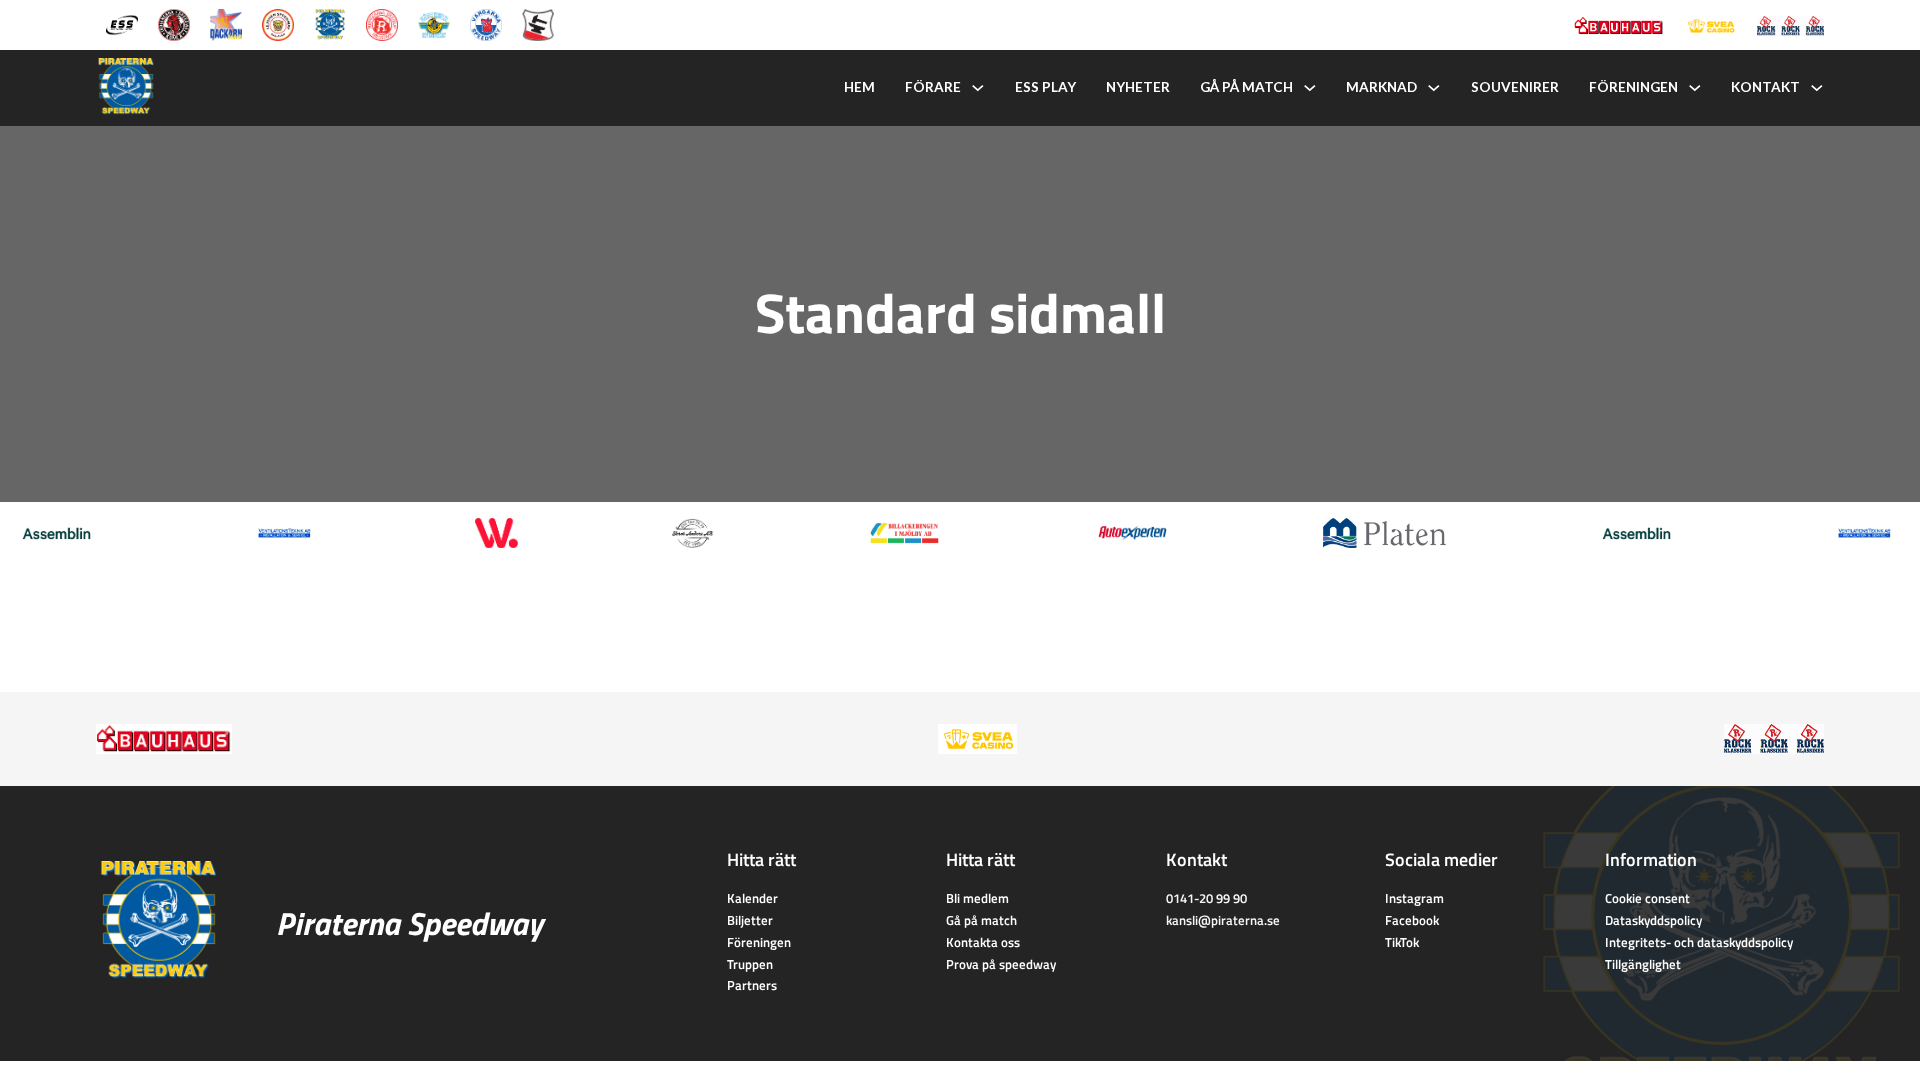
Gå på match (981, 920)
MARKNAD (1381, 87)
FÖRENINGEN (1633, 87)
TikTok (1402, 942)
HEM (859, 87)
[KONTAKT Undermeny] (1817, 88)
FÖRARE (933, 87)
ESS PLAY (1045, 87)
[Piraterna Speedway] (330, 23)
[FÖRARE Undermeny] (978, 88)
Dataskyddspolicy (1653, 920)
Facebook (1412, 920)
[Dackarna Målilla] (226, 23)
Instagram (1414, 898)
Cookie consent (1647, 898)
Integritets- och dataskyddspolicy (1699, 942)
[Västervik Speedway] (434, 23)
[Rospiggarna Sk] (382, 23)
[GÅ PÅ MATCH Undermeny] (1310, 88)
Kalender (752, 898)
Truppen (750, 964)
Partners (752, 985)
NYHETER (1138, 87)
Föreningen (759, 942)
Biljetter (750, 920)
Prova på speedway (1001, 964)
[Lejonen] (278, 23)
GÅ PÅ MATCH (1246, 87)
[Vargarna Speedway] (486, 23)
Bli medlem (977, 898)
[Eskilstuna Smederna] (538, 23)
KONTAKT (1765, 87)
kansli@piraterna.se (1223, 920)
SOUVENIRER (1515, 87)
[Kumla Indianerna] (174, 23)
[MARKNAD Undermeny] (1434, 88)
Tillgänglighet (1643, 964)
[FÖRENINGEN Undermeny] (1695, 88)
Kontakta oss (983, 942)
